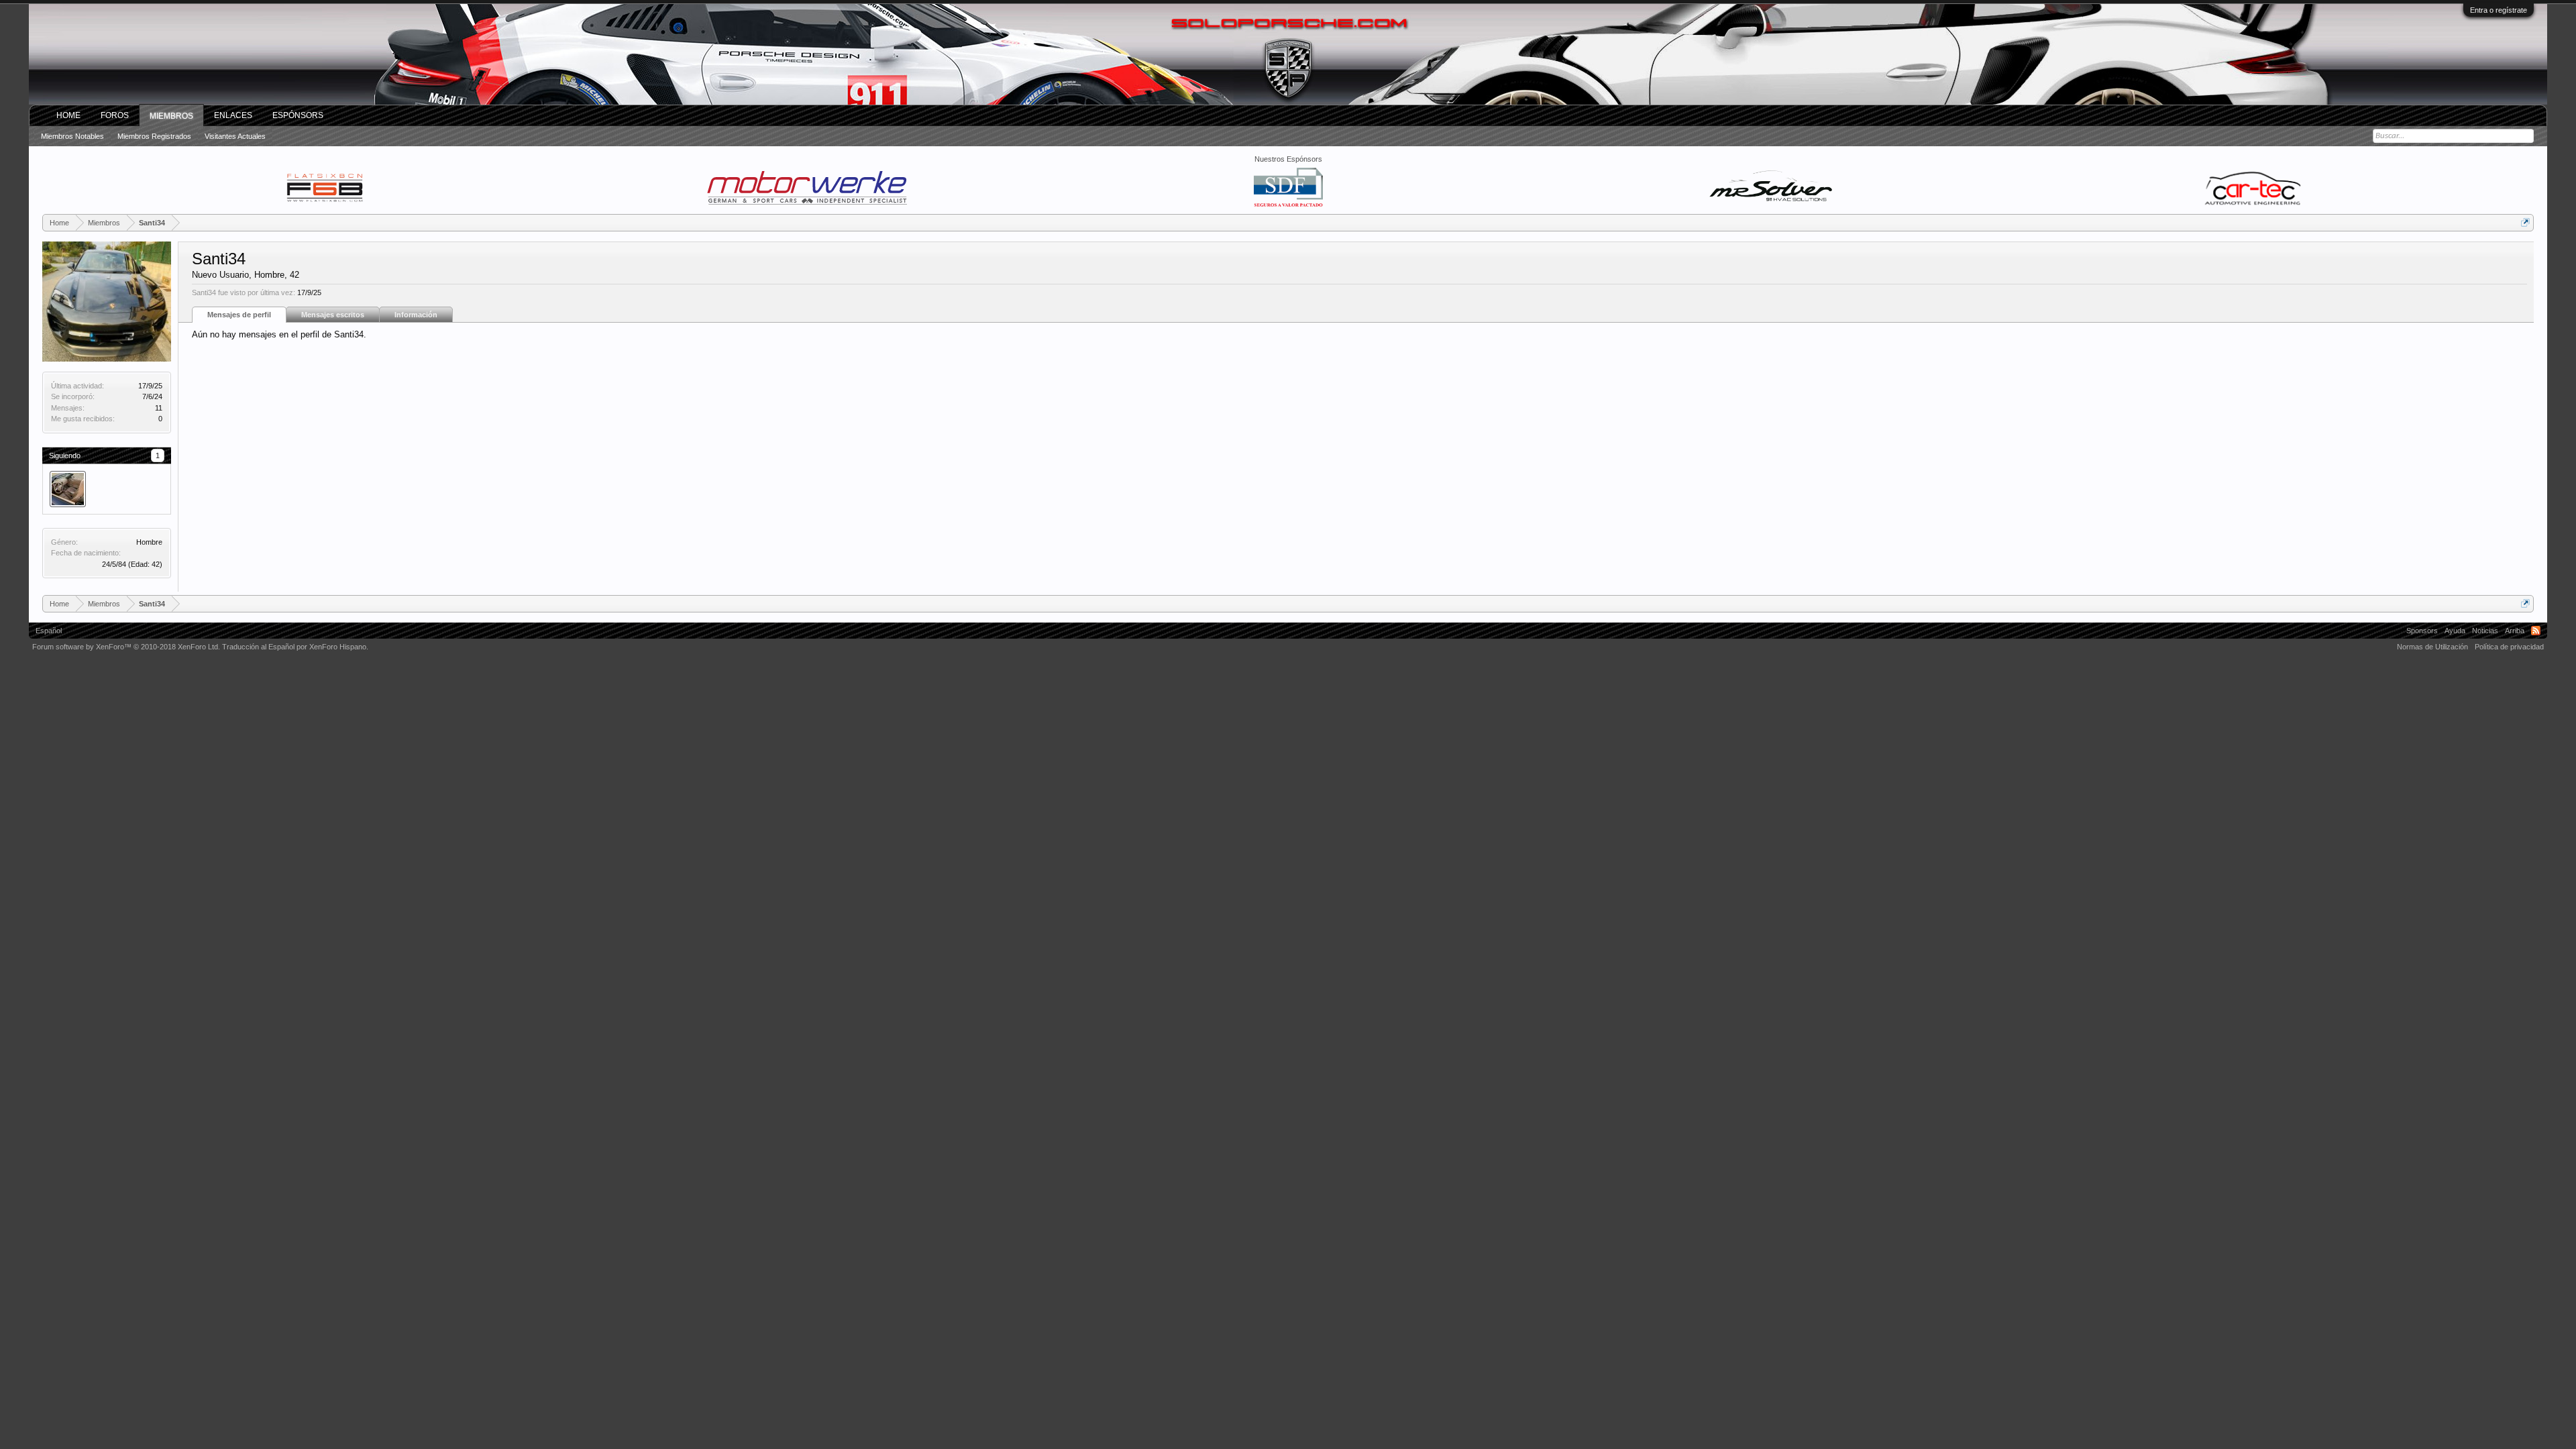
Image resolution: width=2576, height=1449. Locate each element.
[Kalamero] (68, 489)
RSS (2536, 631)
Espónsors (298, 115)
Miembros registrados (154, 136)
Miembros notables (72, 136)
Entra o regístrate (2499, 10)
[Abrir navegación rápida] (2525, 222)
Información (416, 315)
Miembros (171, 116)
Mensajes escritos (333, 315)
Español (49, 631)
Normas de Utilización (2432, 647)
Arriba (2515, 631)
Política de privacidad (2509, 647)
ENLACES (233, 115)
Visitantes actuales (235, 136)
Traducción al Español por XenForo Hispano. (295, 647)
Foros (115, 115)
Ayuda (2455, 631)
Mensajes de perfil (239, 315)
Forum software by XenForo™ (126, 647)
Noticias (2485, 631)
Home (68, 115)
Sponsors (2422, 631)
